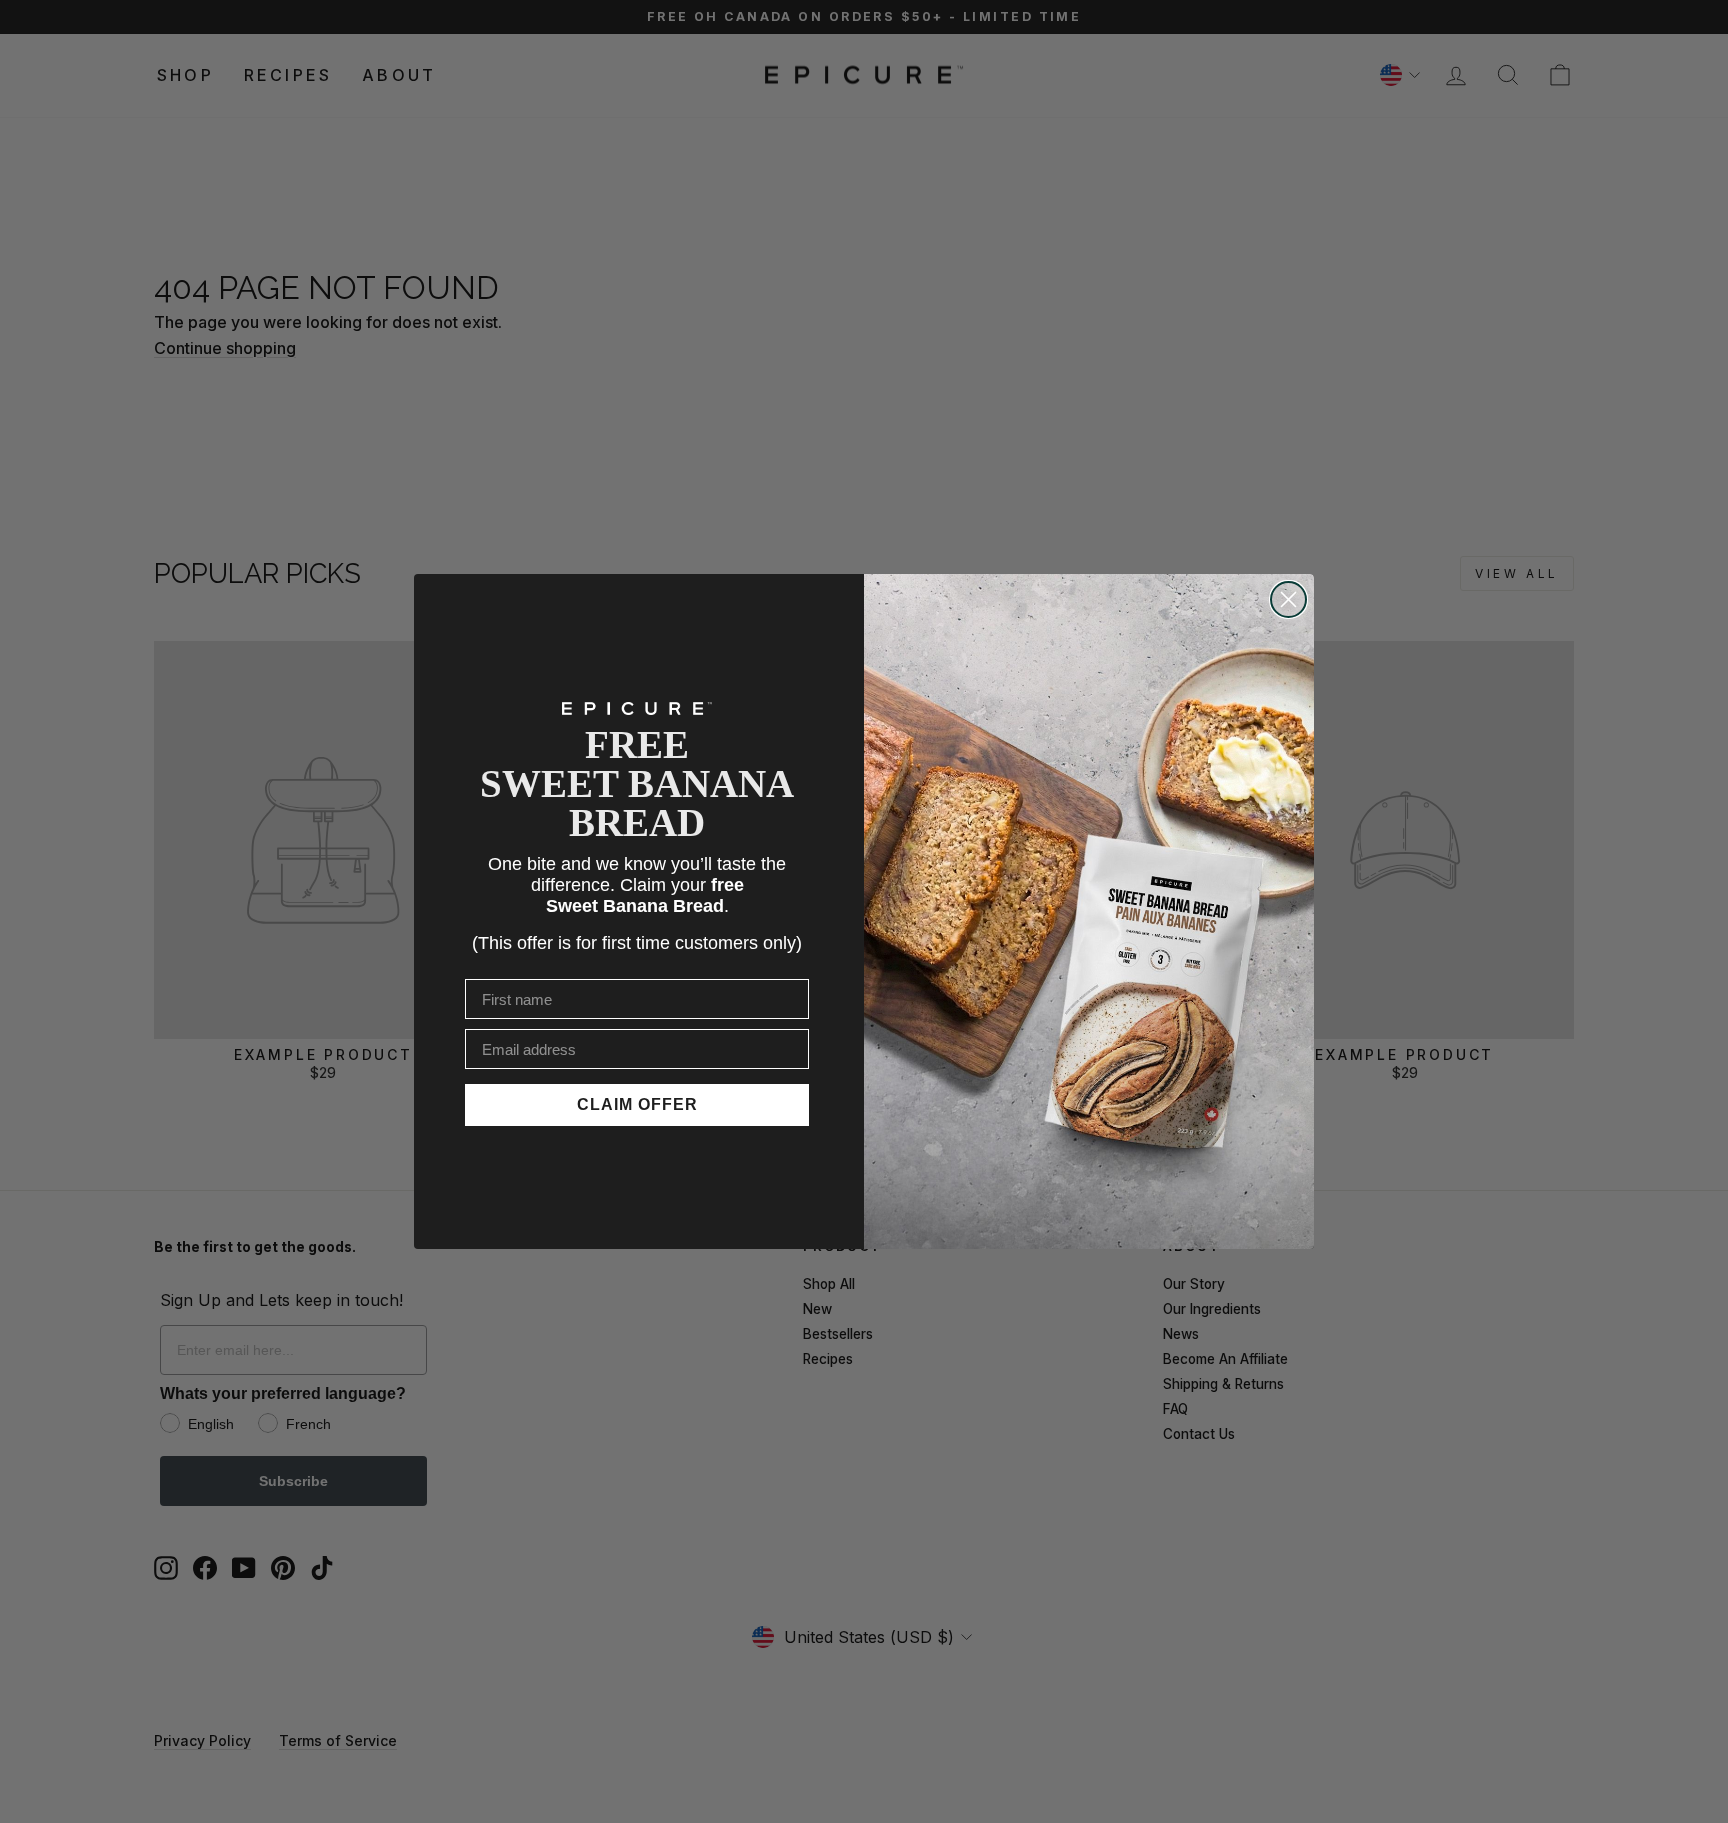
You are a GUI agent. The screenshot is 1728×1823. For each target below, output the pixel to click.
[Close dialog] (1288, 599)
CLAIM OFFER (637, 1104)
